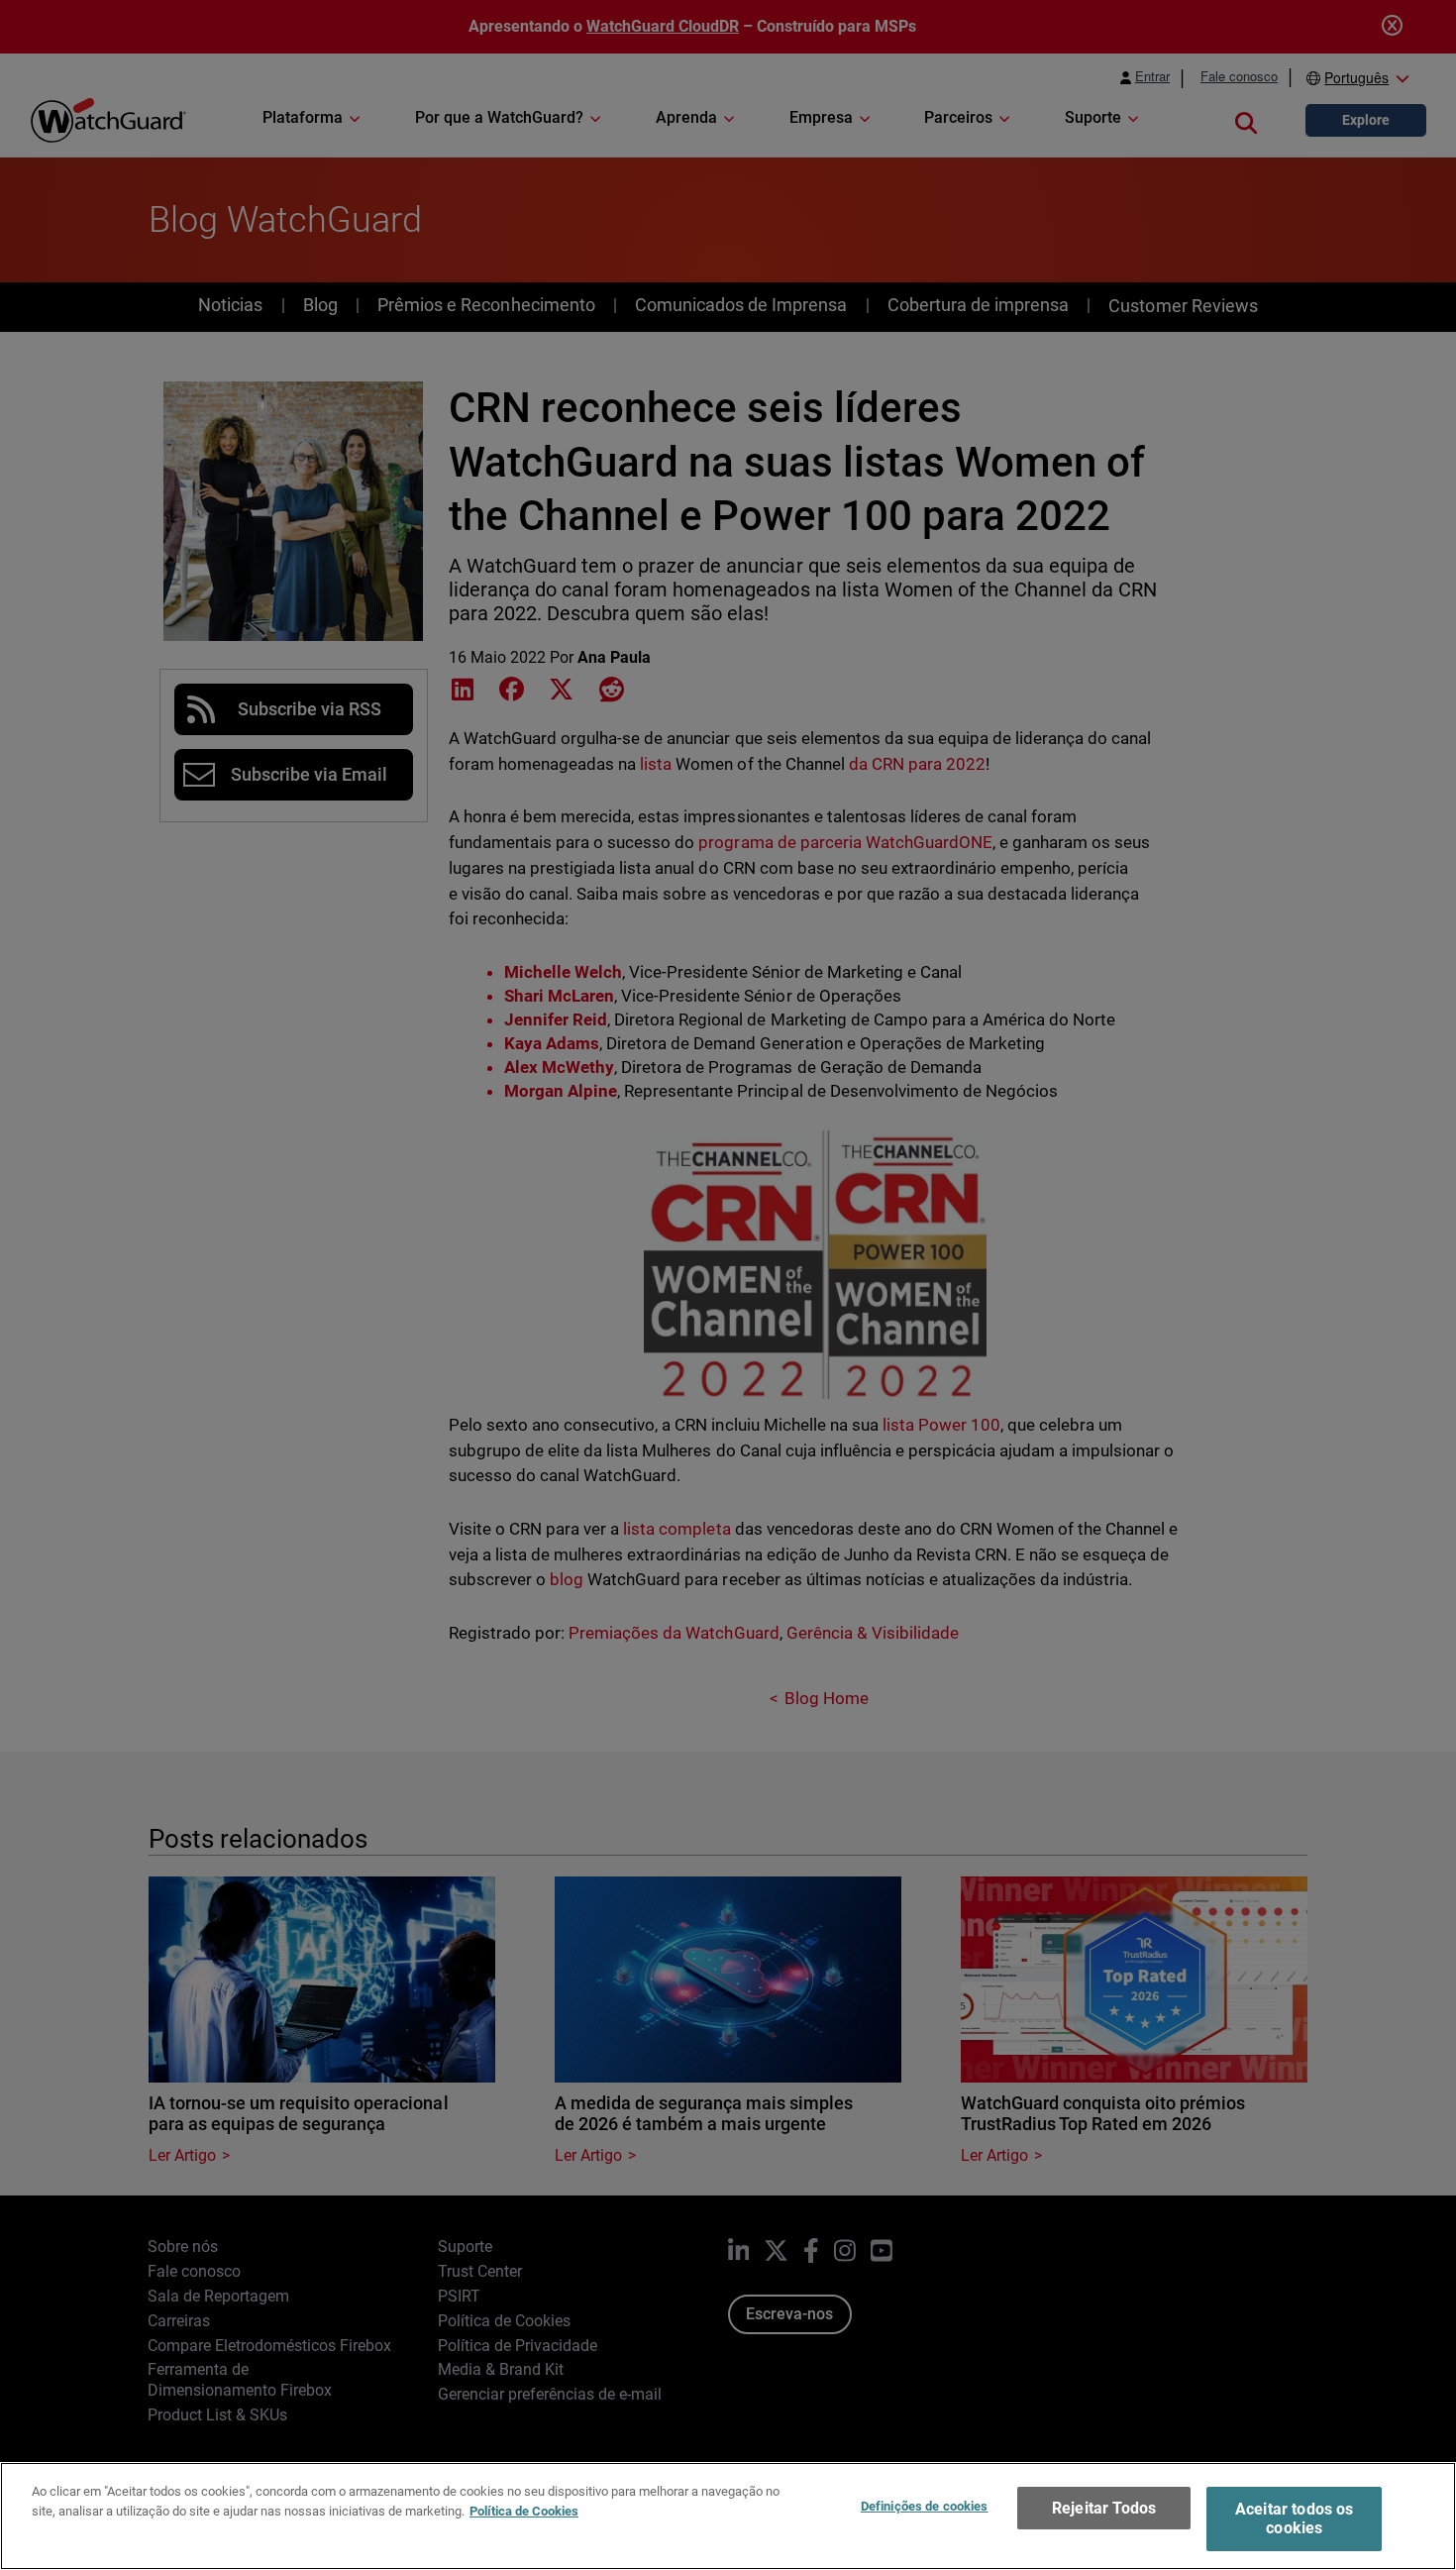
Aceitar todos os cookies (1295, 2518)
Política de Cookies (524, 2510)
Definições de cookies (925, 2506)
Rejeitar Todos (1104, 2508)
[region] (728, 2516)
